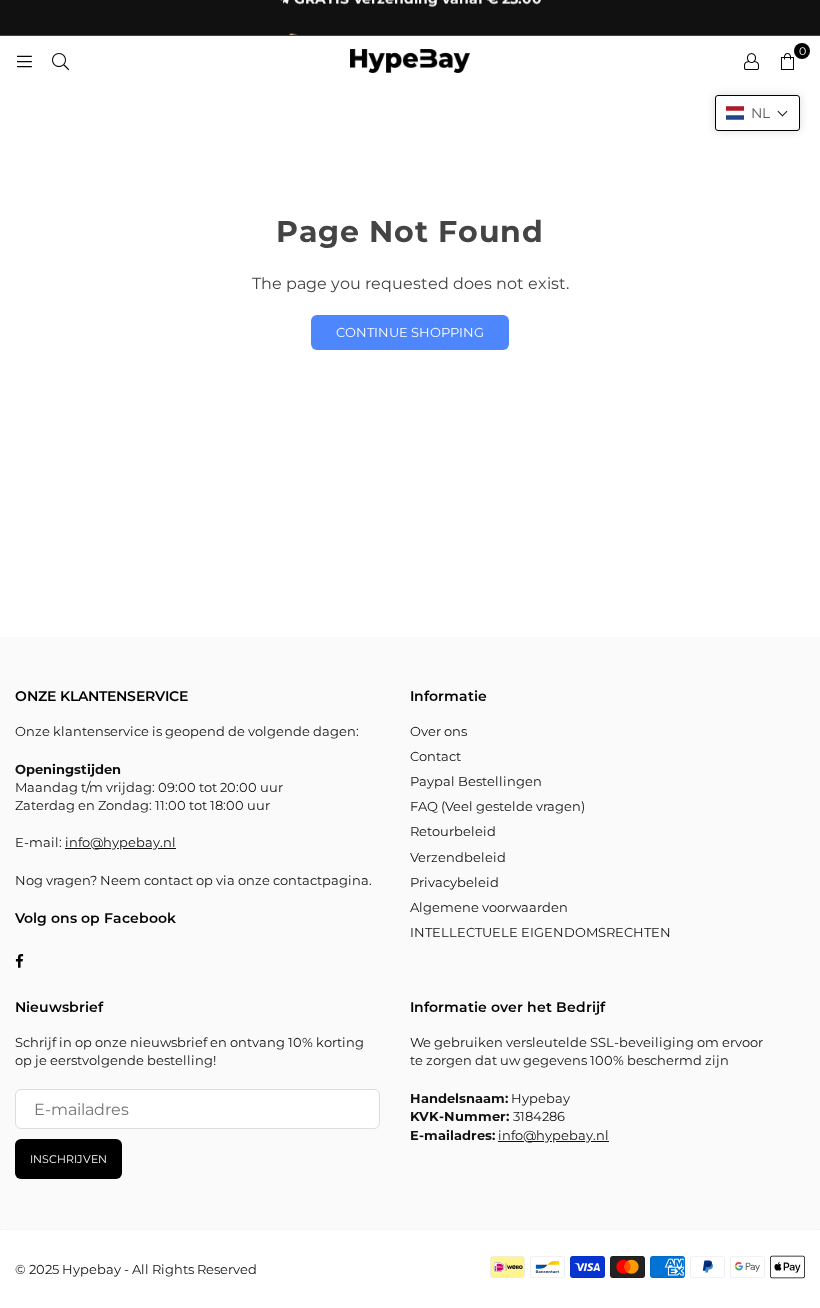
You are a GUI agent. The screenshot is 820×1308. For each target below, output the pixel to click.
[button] (757, 113)
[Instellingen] (751, 61)
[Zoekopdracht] (60, 60)
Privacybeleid (454, 882)
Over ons (438, 731)
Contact (435, 756)
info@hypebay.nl (120, 842)
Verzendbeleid (458, 857)
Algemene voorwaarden (489, 907)
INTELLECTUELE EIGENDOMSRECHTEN (540, 932)
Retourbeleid (453, 831)
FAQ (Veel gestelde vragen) (497, 806)
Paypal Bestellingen (476, 781)
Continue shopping (410, 332)
